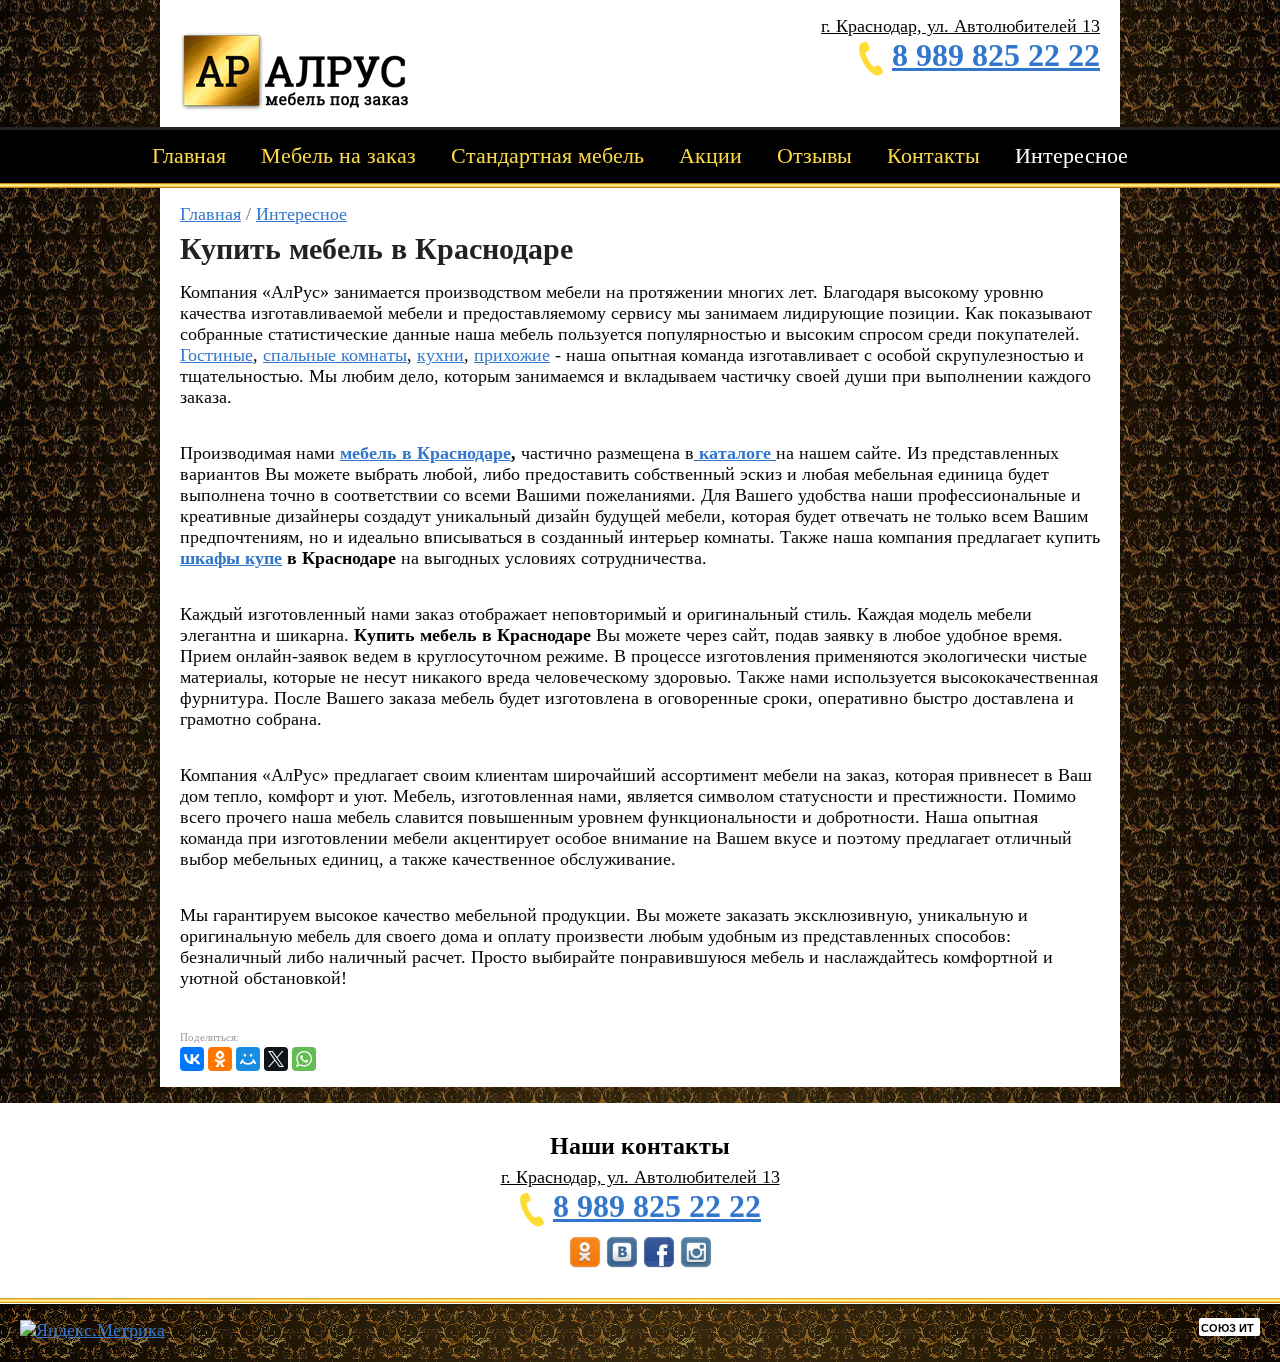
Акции (710, 155)
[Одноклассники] (220, 1059)
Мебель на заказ (338, 155)
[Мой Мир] (248, 1059)
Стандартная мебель (547, 155)
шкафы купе (231, 558)
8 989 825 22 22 (996, 55)
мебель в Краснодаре (425, 453)
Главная (189, 155)
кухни (440, 355)
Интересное (1071, 155)
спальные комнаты (335, 355)
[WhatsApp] (304, 1059)
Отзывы (814, 155)
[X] (276, 1059)
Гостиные (216, 355)
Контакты (933, 155)
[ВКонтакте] (192, 1059)
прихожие (512, 355)
